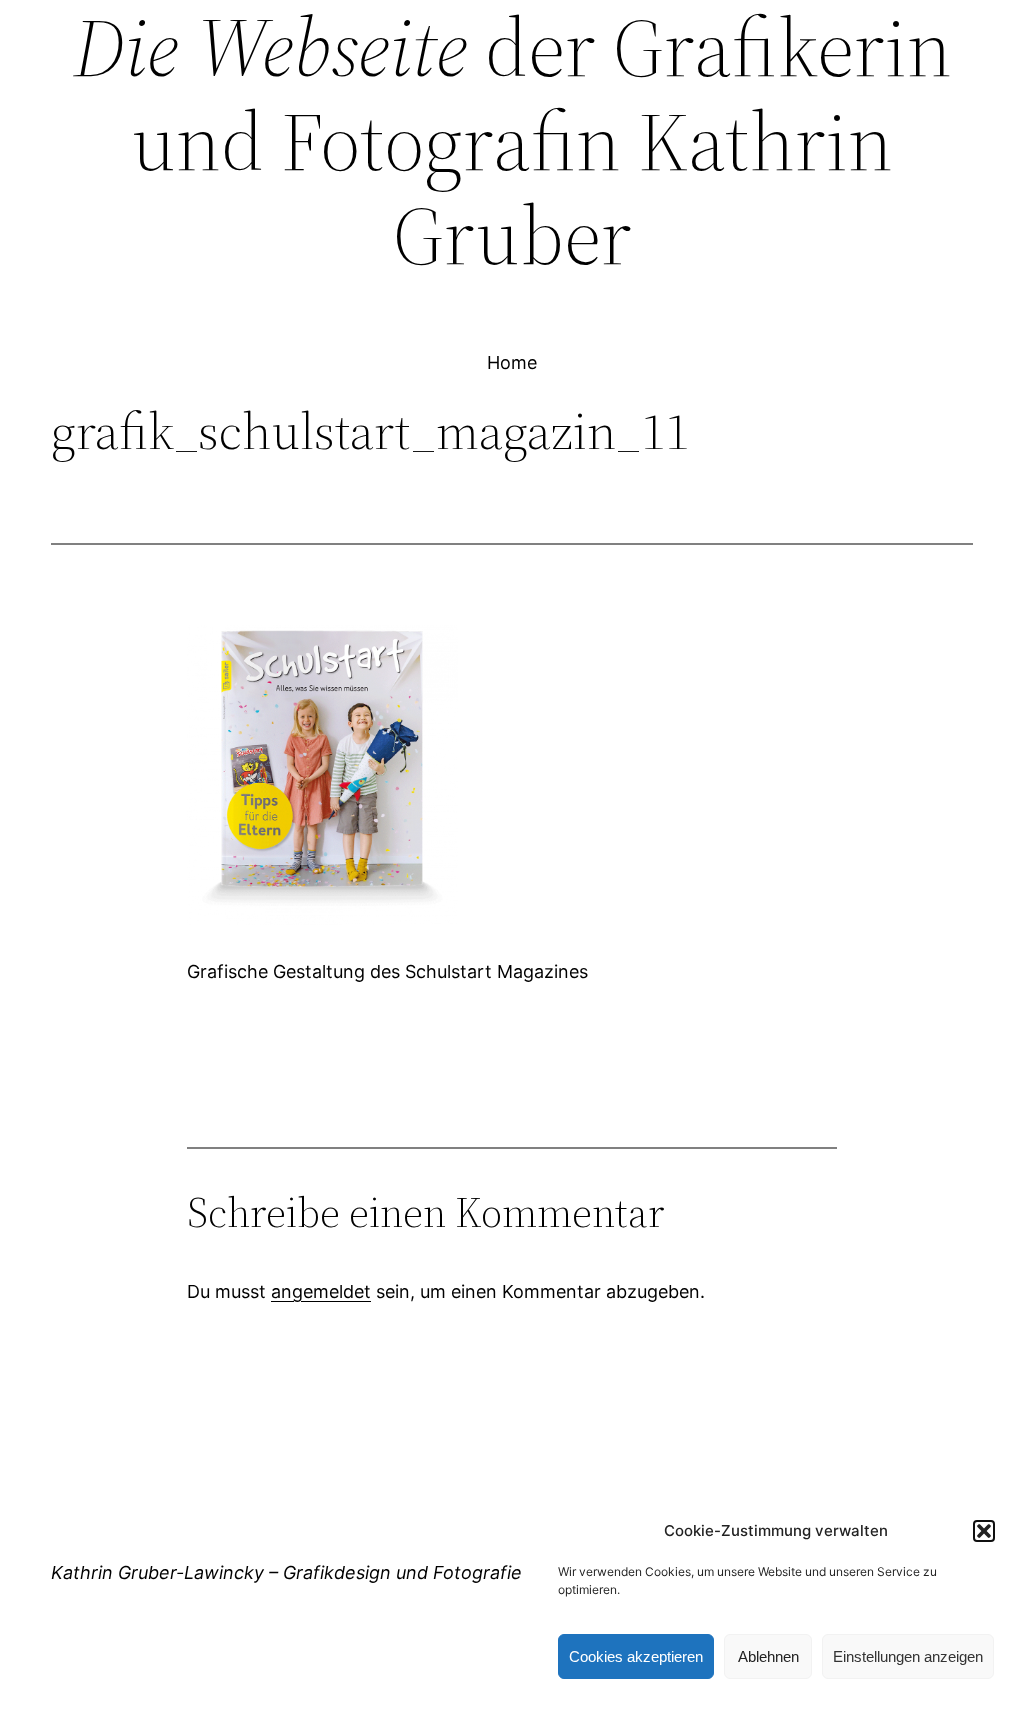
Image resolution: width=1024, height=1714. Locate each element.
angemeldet (321, 1291)
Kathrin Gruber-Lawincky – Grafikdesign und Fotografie (286, 1572)
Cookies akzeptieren (636, 1656)
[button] (984, 1531)
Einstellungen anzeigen (908, 1656)
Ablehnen (768, 1656)
